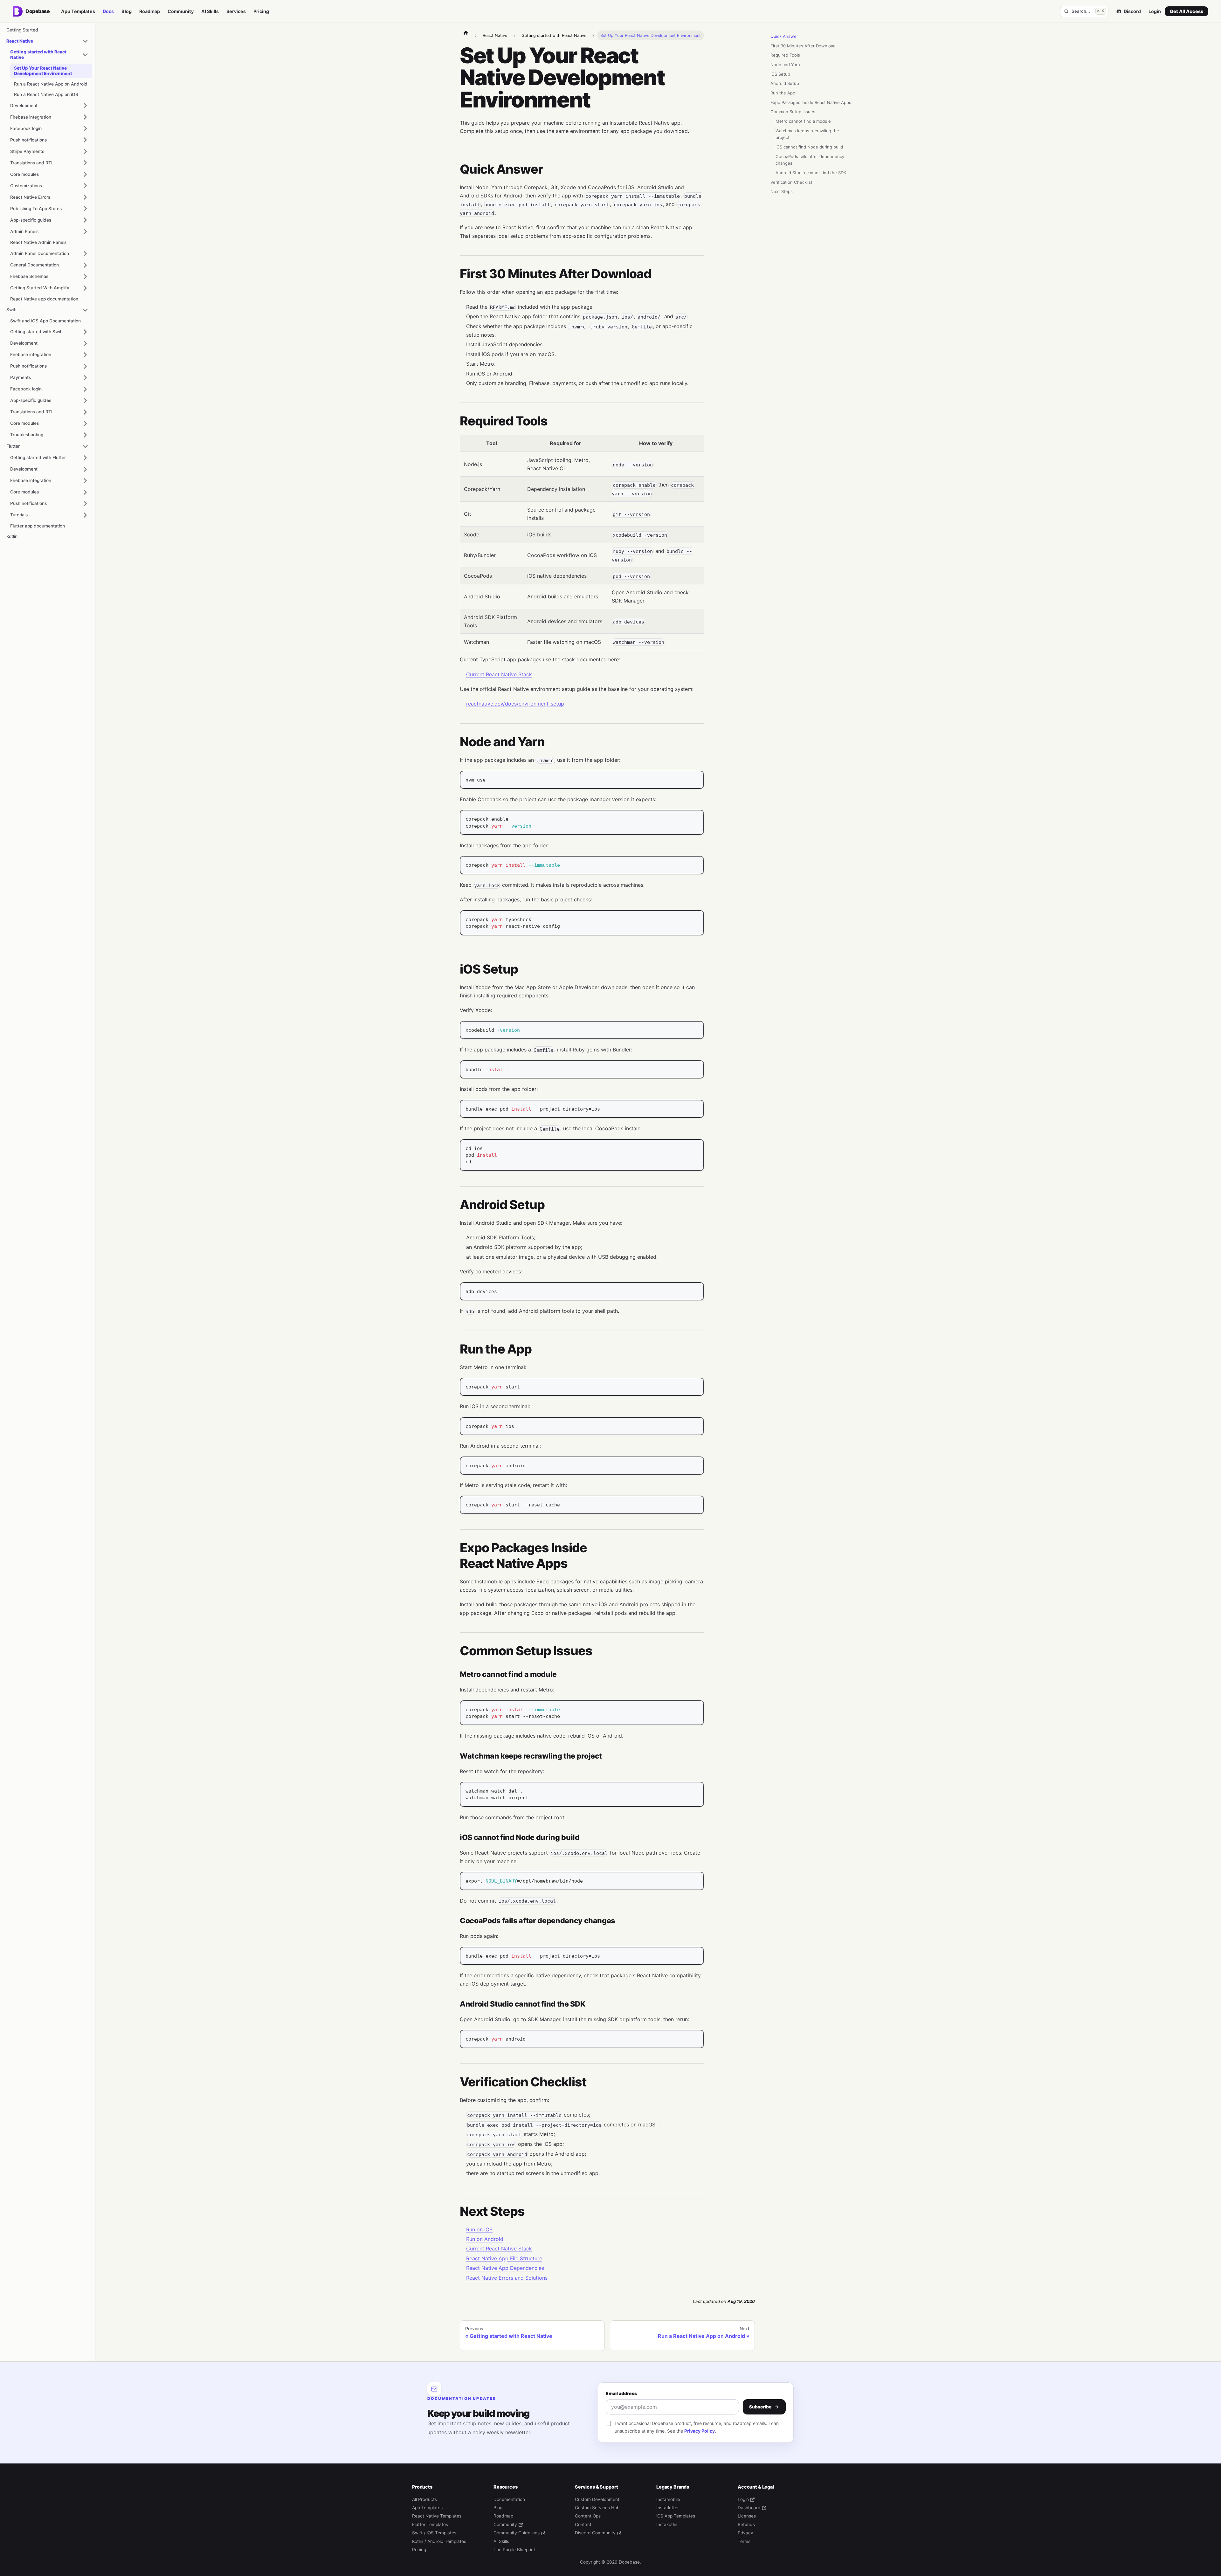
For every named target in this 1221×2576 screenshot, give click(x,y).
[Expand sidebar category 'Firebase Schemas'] (85, 277)
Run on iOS (479, 2229)
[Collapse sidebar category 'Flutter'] (85, 446)
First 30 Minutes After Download (803, 46)
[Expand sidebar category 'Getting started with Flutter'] (85, 458)
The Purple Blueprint (514, 2550)
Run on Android (485, 2239)
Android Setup (785, 83)
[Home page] (466, 32)
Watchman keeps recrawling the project (807, 134)
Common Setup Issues (793, 112)
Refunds (746, 2524)
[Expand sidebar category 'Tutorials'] (85, 515)
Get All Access (1187, 11)
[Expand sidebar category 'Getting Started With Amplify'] (85, 288)
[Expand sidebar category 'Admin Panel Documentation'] (85, 254)
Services (236, 11)
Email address (621, 2393)
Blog (127, 11)
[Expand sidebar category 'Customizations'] (85, 186)
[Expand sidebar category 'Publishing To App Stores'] (85, 209)
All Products (424, 2499)
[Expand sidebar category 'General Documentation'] (85, 265)
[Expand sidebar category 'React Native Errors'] (85, 197)
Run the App (783, 93)
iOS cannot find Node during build (809, 147)
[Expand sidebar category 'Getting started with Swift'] (85, 332)
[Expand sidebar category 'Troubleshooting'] (85, 435)
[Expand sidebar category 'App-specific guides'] (85, 220)
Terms (744, 2541)
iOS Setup (780, 74)
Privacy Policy (700, 2431)
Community (181, 11)
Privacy (745, 2533)
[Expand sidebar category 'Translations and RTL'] (85, 163)
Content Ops (588, 2516)
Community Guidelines (517, 2533)
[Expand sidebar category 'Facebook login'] (85, 128)
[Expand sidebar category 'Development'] (85, 106)
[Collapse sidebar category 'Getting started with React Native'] (85, 55)
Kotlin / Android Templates (439, 2541)
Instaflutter (668, 2508)
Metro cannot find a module (803, 121)
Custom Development (597, 2499)
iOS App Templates (676, 2516)
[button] (49, 231)
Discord (1132, 11)
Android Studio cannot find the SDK (811, 173)
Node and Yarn (785, 65)
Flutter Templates (430, 2524)
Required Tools (785, 55)
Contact (583, 2524)
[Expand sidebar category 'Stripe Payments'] (85, 151)
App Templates (78, 11)
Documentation (509, 2499)
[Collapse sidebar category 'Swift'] (85, 310)
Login (1155, 11)
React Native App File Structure (504, 2258)
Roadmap (150, 11)
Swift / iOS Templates (434, 2533)
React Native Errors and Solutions (507, 2278)
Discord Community (595, 2533)
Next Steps (782, 191)
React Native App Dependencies (505, 2268)
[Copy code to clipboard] (696, 779)
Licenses (747, 2516)
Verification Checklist (791, 182)
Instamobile (668, 2499)
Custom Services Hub (597, 2508)
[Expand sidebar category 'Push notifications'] (85, 140)
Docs (108, 11)
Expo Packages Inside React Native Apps (811, 102)
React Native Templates (437, 2516)
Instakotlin (667, 2524)
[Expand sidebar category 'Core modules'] (85, 174)
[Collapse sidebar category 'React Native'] (85, 41)
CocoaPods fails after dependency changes (810, 160)
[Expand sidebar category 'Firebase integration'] (85, 117)
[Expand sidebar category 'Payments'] (85, 378)
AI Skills (210, 11)
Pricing (261, 11)
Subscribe (760, 2407)
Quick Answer (784, 36)
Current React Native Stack (499, 674)
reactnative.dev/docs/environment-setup (515, 704)
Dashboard (749, 2508)
